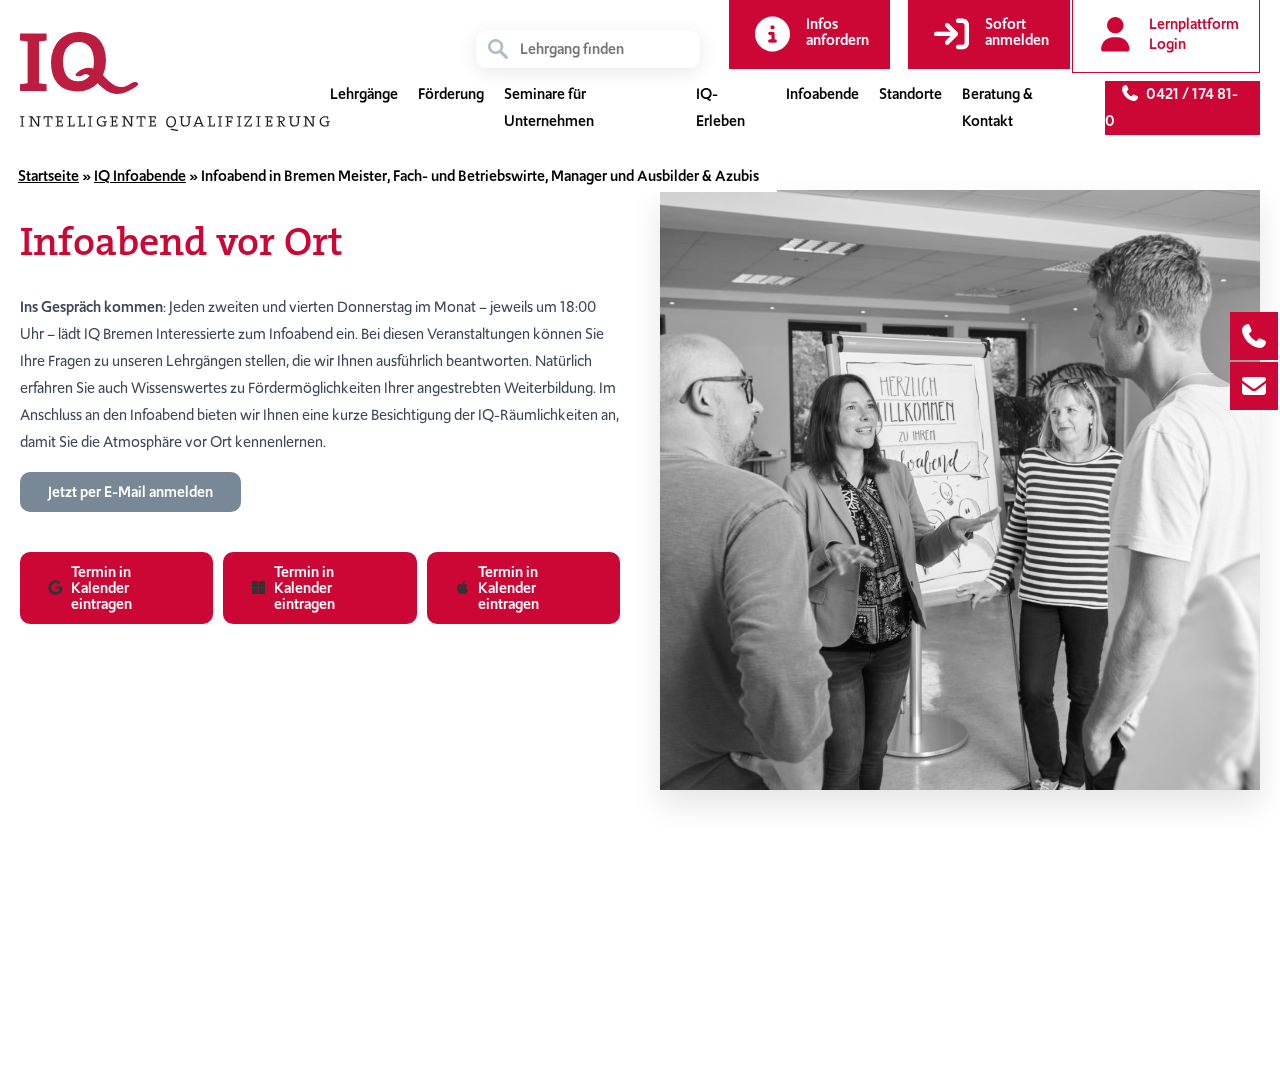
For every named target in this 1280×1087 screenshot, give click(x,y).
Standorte (910, 94)
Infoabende (822, 94)
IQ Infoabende (140, 176)
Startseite (48, 176)
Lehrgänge (364, 94)
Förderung (451, 94)
